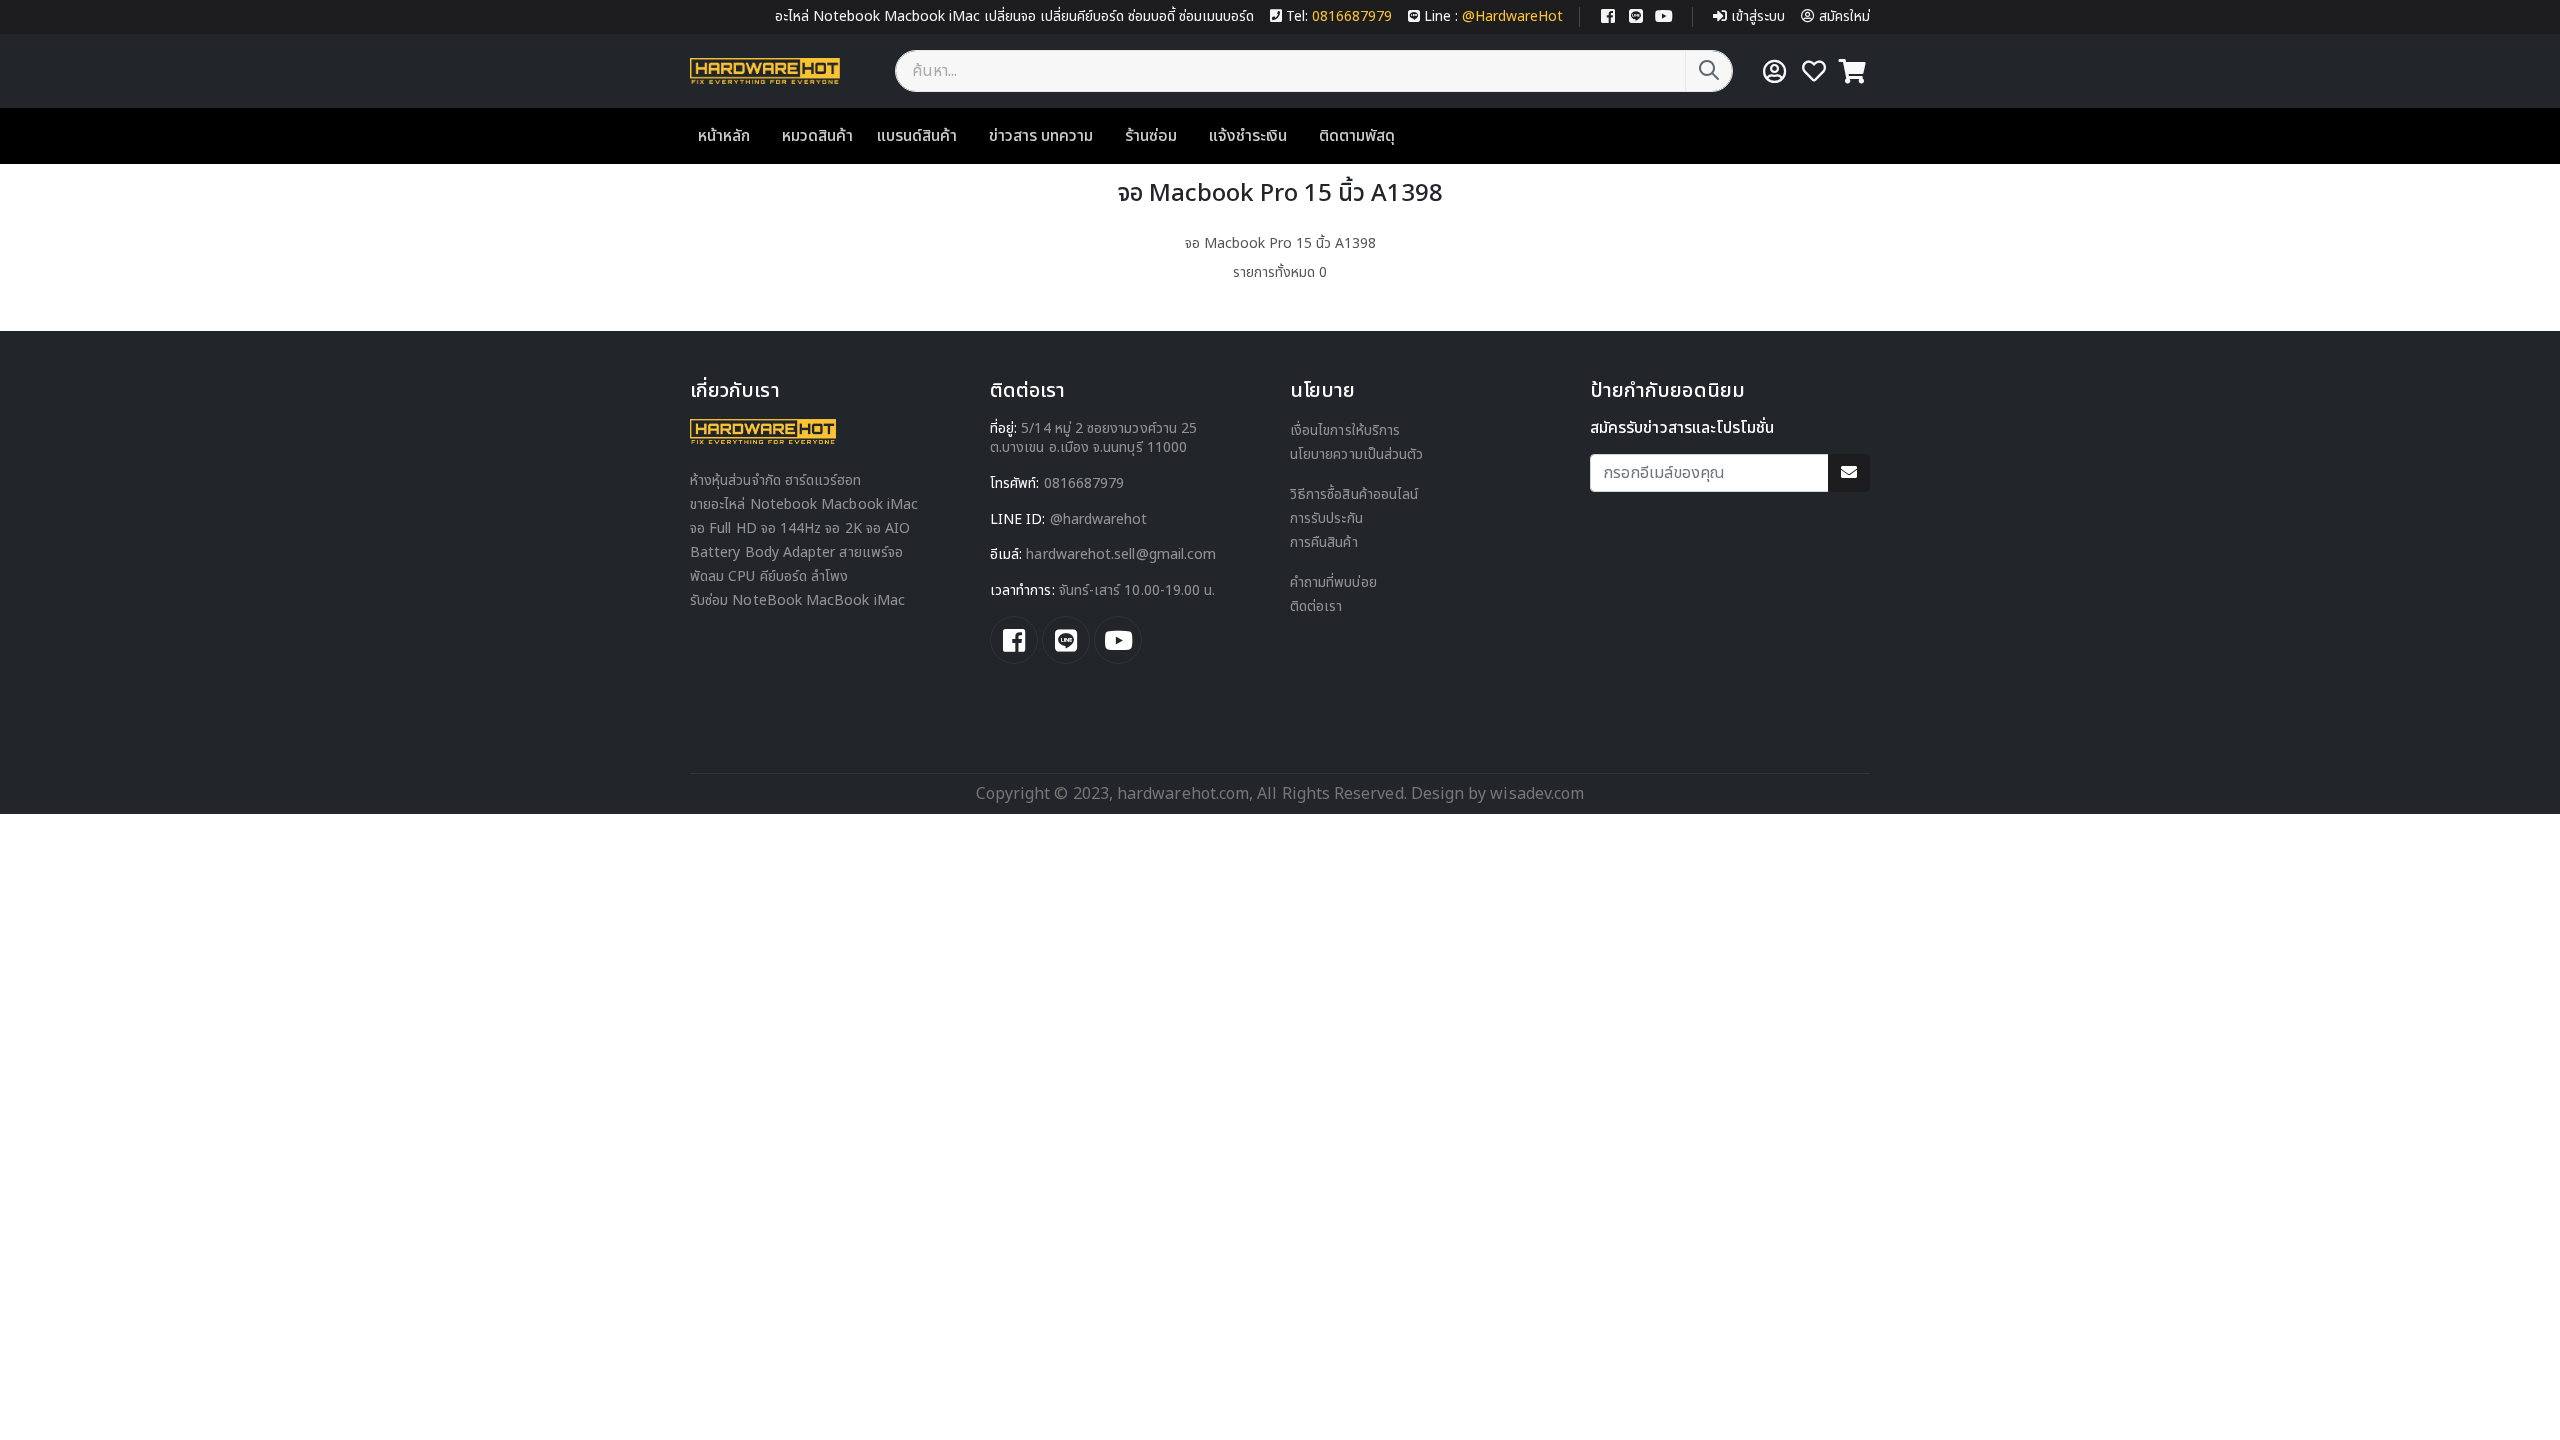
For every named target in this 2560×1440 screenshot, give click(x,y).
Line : (1493, 16)
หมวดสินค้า (817, 136)
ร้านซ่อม (1151, 136)
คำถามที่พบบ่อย (1333, 582)
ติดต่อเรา (1316, 606)
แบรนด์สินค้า (917, 136)
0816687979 (1084, 483)
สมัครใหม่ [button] (1844, 16)
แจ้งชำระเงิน (1248, 136)
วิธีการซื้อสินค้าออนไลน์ (1354, 494)
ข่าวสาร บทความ (1041, 136)
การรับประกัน (1326, 518)
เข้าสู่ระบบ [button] (1758, 16)
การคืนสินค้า (1324, 542)
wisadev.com (1535, 794)
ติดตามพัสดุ (1357, 136)
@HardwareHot (1099, 519)
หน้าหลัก (724, 136)
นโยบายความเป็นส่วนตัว (1356, 454)
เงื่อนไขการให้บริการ (1345, 430)
